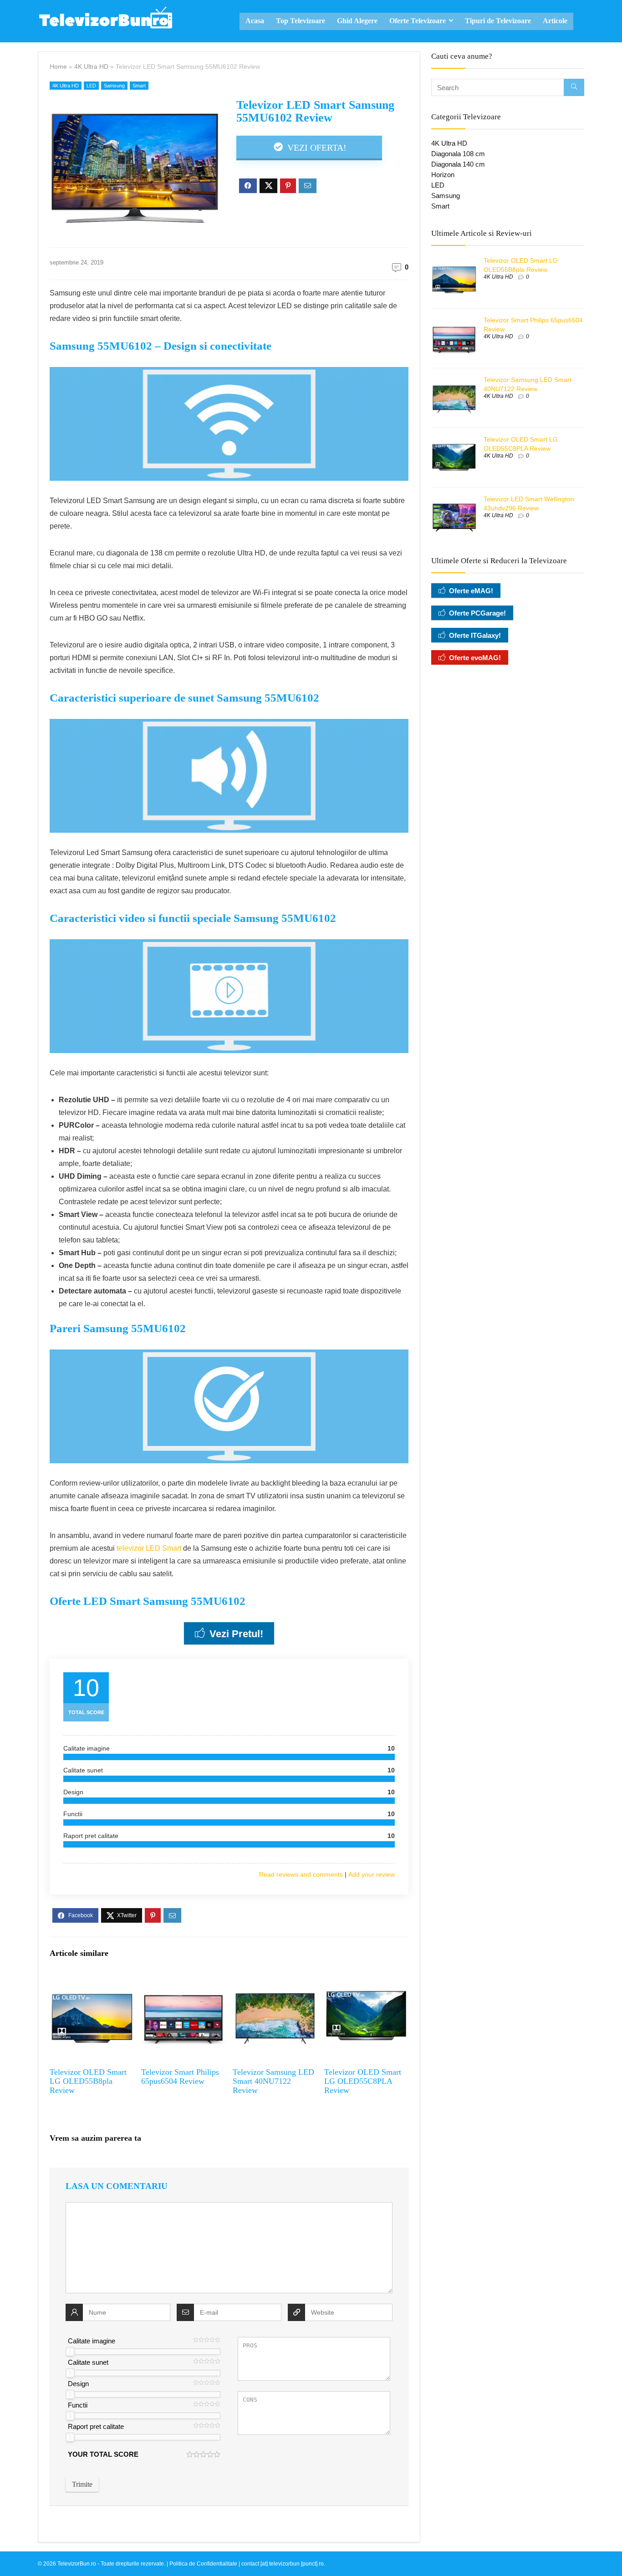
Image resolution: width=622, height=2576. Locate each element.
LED (91, 86)
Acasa (255, 21)
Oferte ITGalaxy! (475, 635)
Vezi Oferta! (316, 148)
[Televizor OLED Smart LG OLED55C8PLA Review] (366, 1980)
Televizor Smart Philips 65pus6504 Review (180, 2077)
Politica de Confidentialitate (203, 2564)
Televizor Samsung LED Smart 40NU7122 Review (273, 2081)
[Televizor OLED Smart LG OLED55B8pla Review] (92, 1980)
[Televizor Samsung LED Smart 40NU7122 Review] (275, 1980)
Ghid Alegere (357, 21)
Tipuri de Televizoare (498, 21)
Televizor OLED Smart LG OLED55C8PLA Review (363, 2081)
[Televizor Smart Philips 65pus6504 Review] (183, 1980)
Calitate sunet (88, 2362)
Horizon (443, 175)
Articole (555, 21)
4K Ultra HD (91, 66)
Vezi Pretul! (236, 1634)
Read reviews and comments (301, 1874)
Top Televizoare (301, 21)
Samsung (114, 86)
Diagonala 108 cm (458, 154)
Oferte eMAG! (471, 591)
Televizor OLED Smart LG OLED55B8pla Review (88, 2081)
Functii (78, 2405)
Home (58, 66)
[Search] (574, 87)
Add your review (372, 1874)
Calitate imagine (92, 2341)
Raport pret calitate (96, 2426)
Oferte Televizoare (418, 21)
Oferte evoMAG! (475, 658)
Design (78, 2384)
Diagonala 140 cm (458, 164)
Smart (139, 86)
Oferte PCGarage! (477, 613)
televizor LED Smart (149, 1548)
